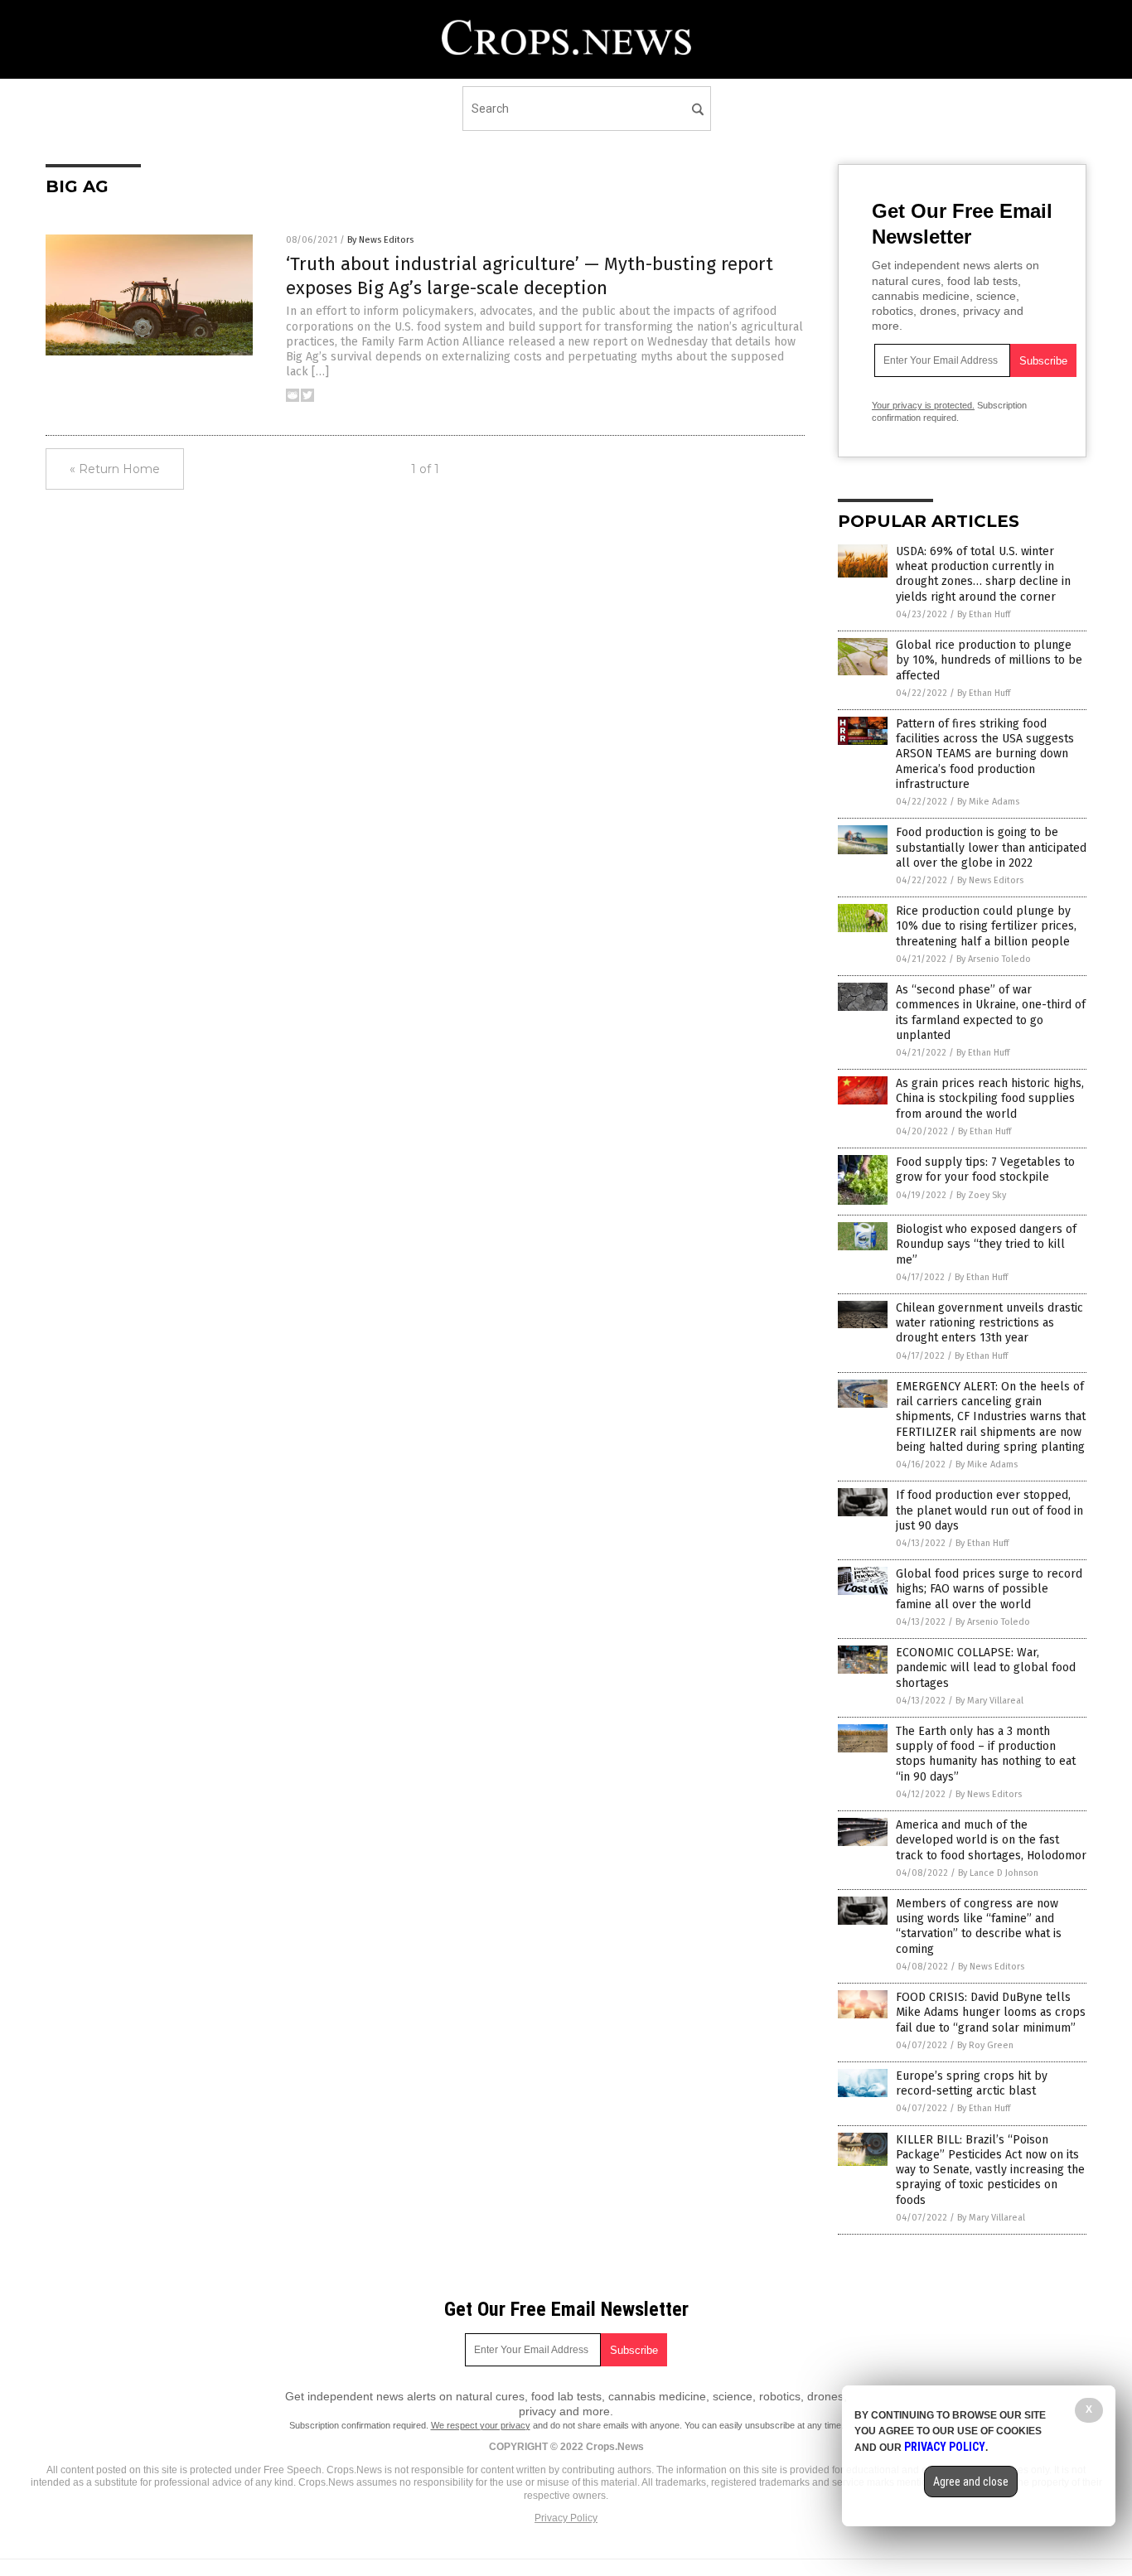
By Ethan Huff (984, 614)
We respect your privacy (481, 2425)
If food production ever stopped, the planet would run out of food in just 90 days (989, 1510)
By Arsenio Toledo (994, 959)
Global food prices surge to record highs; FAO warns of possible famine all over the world (989, 1589)
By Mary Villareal (989, 1701)
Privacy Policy (566, 2518)
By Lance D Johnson (998, 1873)
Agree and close (971, 2482)
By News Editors (380, 240)
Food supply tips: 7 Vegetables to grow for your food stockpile (985, 1170)
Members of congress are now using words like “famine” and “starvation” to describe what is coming (979, 1926)
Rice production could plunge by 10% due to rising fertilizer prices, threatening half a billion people (986, 926)
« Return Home (115, 469)
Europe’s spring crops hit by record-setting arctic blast (972, 2083)
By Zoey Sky (981, 1195)
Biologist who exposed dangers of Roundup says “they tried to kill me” (986, 1244)
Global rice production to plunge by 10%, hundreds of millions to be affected (989, 660)
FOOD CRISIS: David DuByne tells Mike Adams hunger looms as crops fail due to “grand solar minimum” (991, 2012)
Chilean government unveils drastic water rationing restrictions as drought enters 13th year (989, 1323)
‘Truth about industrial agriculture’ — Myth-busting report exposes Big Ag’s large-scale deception (530, 276)
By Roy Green (985, 2045)
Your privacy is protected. (923, 405)
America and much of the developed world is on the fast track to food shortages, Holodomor (991, 1840)
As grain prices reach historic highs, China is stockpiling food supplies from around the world (990, 1098)
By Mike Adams (988, 802)
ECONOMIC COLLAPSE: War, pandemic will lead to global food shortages (986, 1667)
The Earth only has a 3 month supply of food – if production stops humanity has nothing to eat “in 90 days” (986, 1754)
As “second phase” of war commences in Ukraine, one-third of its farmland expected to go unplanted (991, 1013)
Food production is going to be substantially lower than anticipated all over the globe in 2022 (991, 847)
